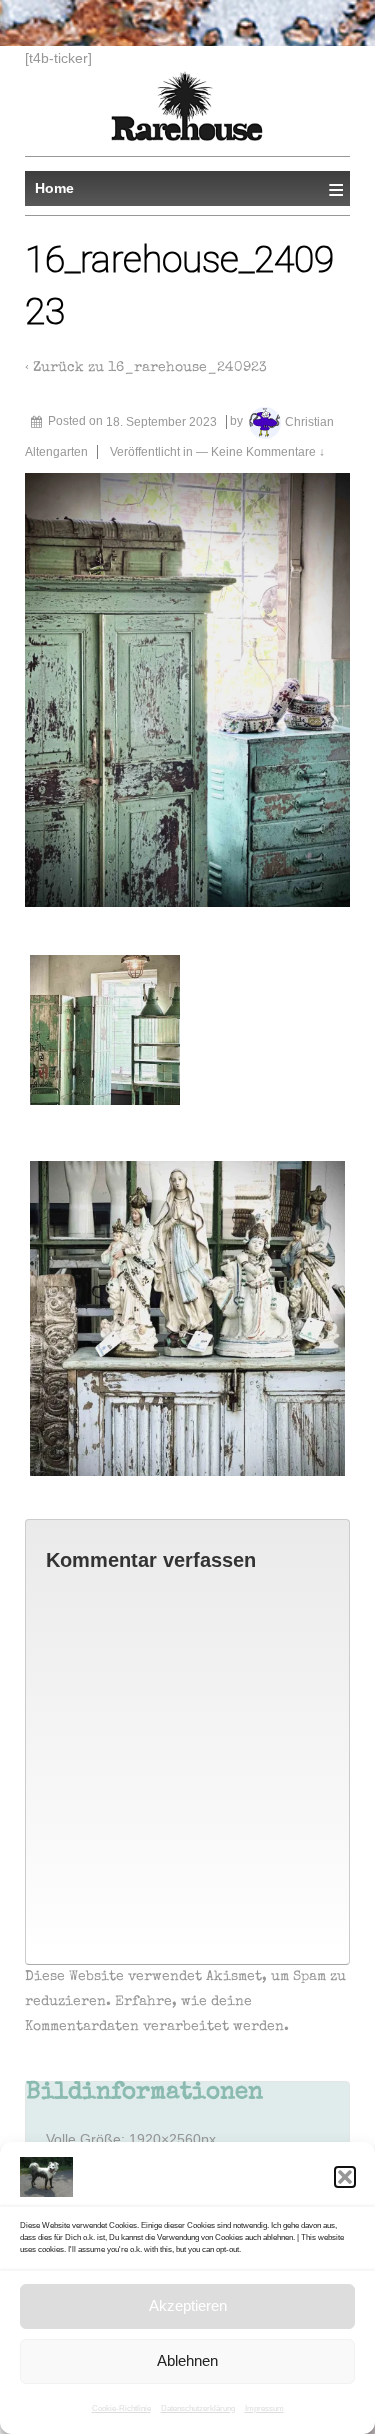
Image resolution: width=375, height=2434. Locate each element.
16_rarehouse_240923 (187, 368)
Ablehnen (187, 2360)
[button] (345, 2177)
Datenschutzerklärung (198, 2408)
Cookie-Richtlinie (121, 2408)
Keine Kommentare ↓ (268, 452)
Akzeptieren (188, 2305)
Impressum (264, 2408)
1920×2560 (165, 2139)
